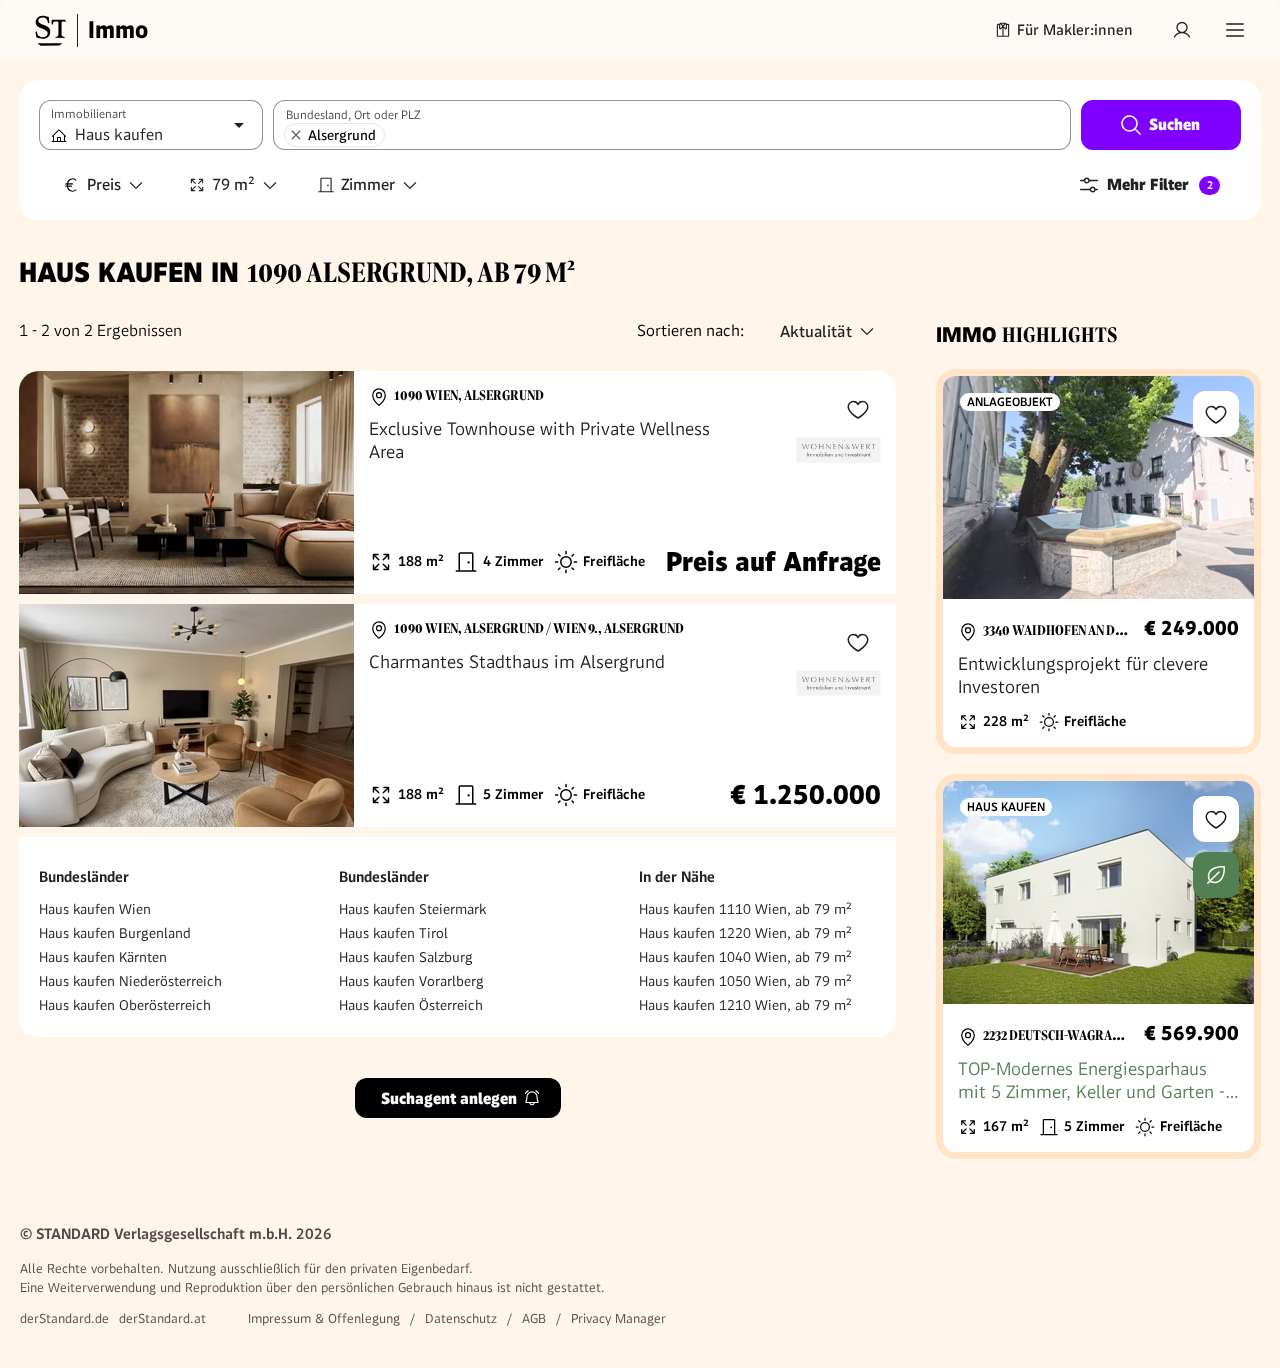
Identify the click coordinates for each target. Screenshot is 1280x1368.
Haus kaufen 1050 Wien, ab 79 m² (745, 981)
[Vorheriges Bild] (53, 483)
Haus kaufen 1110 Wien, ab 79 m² (745, 909)
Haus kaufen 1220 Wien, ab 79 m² (745, 933)
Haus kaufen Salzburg (406, 957)
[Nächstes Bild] (320, 483)
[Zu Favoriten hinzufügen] (858, 409)
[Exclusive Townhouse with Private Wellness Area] (457, 482)
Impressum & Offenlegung (324, 1318)
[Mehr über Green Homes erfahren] (1216, 875)
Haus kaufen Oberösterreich (125, 1005)
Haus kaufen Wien (95, 909)
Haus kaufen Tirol (393, 933)
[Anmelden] (1182, 30)
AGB (534, 1318)
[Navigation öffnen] (1235, 30)
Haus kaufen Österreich (411, 1005)
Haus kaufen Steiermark (412, 909)
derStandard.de (64, 1318)
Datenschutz (461, 1318)
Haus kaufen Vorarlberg (411, 981)
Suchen (1174, 124)
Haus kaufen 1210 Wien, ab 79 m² (745, 1005)
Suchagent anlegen (449, 1097)
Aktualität (816, 331)
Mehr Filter (1160, 184)
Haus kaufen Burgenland (115, 933)
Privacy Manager (618, 1318)
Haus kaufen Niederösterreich (130, 981)
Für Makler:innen (1075, 30)
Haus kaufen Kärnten (103, 957)
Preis (104, 184)
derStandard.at (162, 1318)
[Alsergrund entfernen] (296, 135)
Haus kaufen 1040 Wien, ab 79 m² (745, 957)
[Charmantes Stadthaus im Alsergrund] (457, 715)
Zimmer (368, 184)
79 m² (233, 184)
